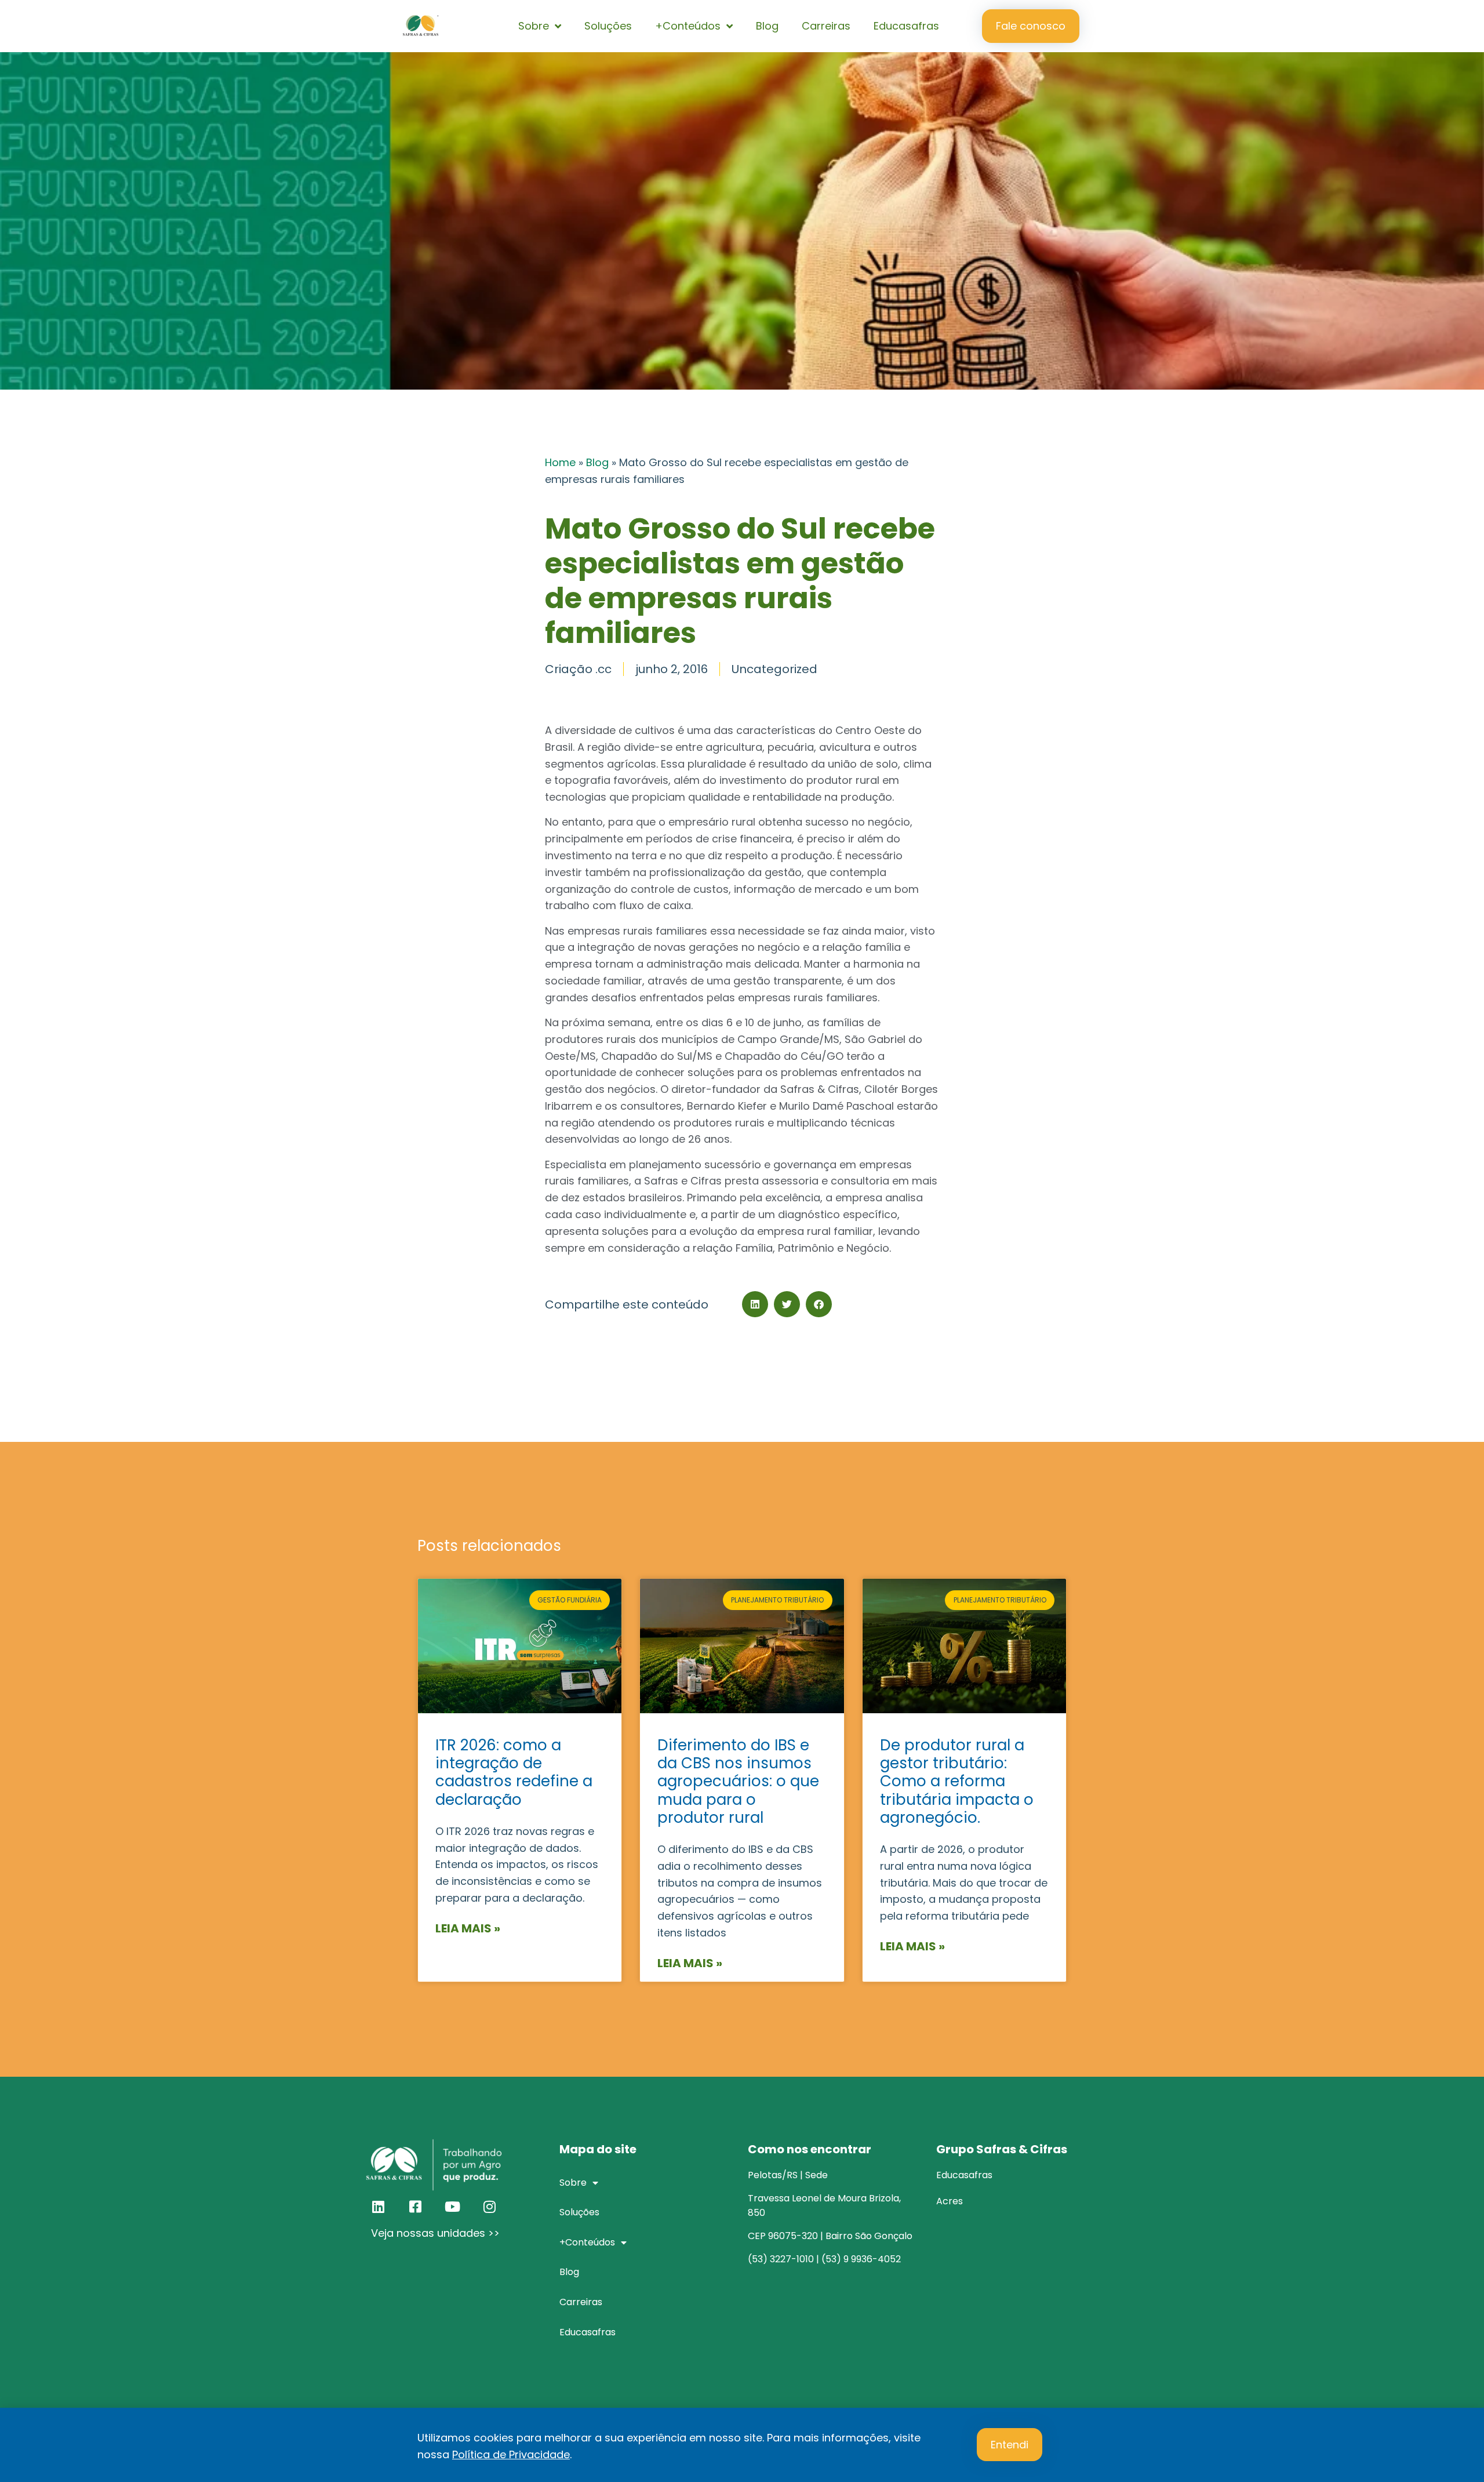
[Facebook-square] (415, 2207)
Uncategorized (774, 669)
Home (560, 462)
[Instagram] (489, 2207)
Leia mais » (468, 1928)
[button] (755, 1304)
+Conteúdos (688, 26)
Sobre (534, 26)
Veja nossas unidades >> (435, 2233)
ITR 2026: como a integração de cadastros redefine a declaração (514, 1772)
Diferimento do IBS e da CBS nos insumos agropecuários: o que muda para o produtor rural (738, 1781)
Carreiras (826, 26)
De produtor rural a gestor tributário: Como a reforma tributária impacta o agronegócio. (957, 1781)
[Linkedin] (378, 2207)
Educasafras (906, 26)
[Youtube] (452, 2207)
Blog (767, 26)
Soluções (608, 26)
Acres (950, 2201)
